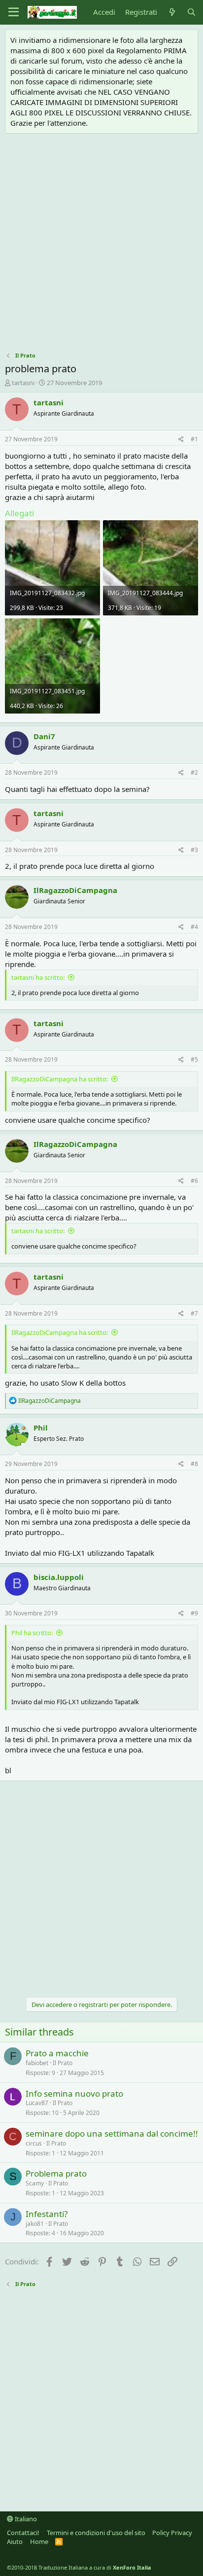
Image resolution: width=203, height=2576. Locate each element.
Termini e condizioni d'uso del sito (96, 2533)
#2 (194, 772)
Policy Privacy (172, 2533)
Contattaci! (23, 2533)
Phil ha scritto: (32, 1633)
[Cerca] (191, 12)
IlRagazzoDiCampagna (75, 890)
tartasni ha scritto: (38, 977)
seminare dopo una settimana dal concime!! (112, 2133)
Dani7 (44, 736)
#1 (194, 439)
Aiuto (15, 2541)
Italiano (25, 2519)
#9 (194, 1613)
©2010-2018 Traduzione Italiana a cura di (79, 2567)
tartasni (23, 383)
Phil (41, 1428)
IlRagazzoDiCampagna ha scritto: (60, 1079)
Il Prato (63, 2063)
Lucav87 (37, 2103)
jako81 (35, 2224)
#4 (194, 927)
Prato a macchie (57, 2053)
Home (39, 2541)
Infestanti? (47, 2214)
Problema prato (56, 2173)
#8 (194, 1464)
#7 (194, 1313)
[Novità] (172, 12)
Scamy (35, 2183)
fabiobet (37, 2063)
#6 (194, 1181)
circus (34, 2143)
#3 (194, 850)
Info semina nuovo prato (74, 2093)
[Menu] (14, 12)
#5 (194, 1059)
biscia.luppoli (59, 1577)
